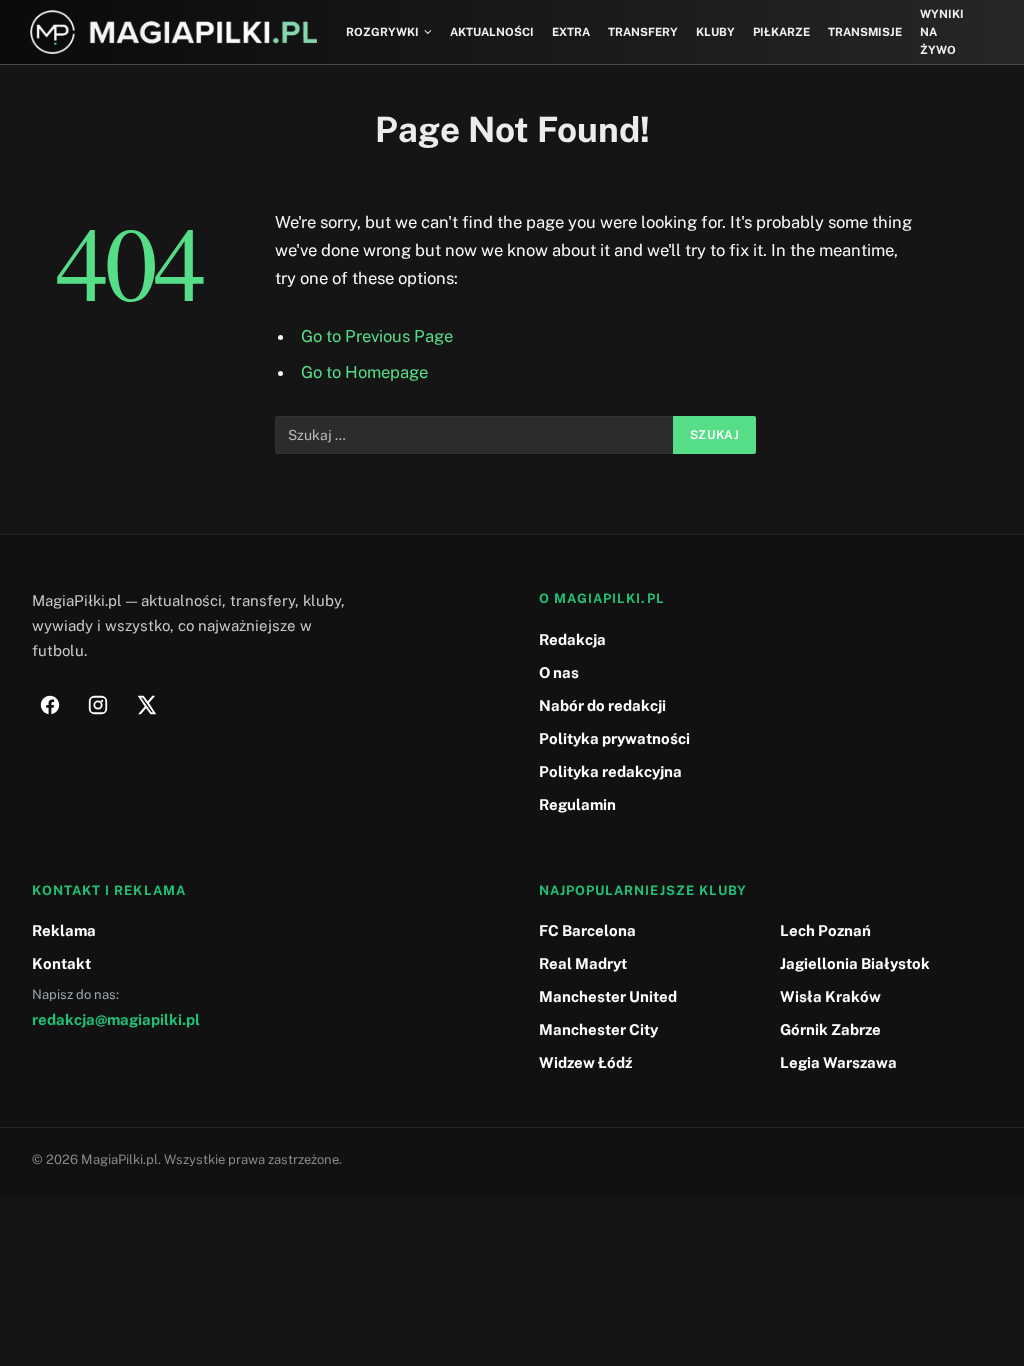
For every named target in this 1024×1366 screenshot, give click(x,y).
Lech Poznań (825, 930)
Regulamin (577, 804)
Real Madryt (583, 963)
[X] (146, 705)
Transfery (643, 32)
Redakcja (572, 639)
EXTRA (571, 32)
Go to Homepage (364, 372)
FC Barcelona (587, 930)
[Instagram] (98, 705)
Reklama (64, 930)
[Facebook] (50, 705)
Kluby (715, 32)
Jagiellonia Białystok (855, 963)
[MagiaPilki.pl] (173, 32)
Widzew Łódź (585, 1062)
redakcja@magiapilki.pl (116, 1019)
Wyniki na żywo (942, 32)
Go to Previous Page (377, 336)
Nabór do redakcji (602, 705)
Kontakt (61, 963)
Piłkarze (781, 32)
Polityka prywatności (614, 738)
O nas (559, 672)
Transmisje (865, 32)
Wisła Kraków (830, 996)
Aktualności (492, 32)
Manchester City (598, 1029)
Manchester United (608, 996)
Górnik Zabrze (830, 1029)
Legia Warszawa (838, 1062)
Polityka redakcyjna (610, 771)
